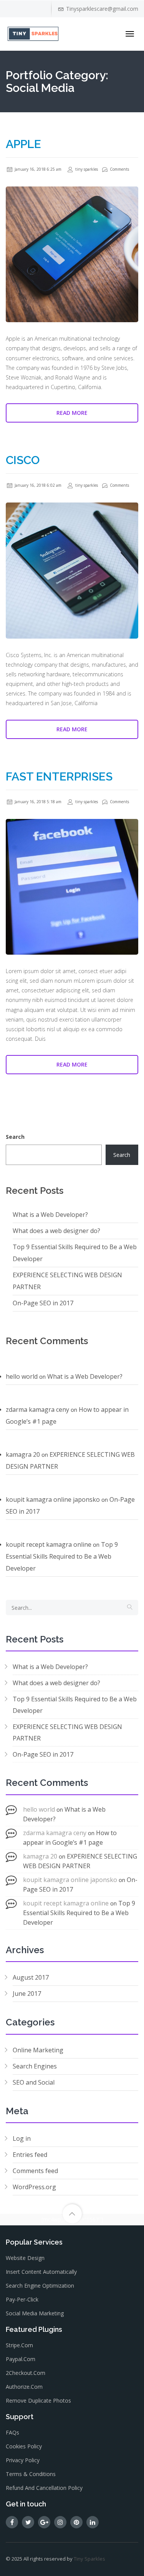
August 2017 (31, 1977)
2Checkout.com (26, 2373)
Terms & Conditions (31, 2474)
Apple (23, 144)
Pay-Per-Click (22, 2299)
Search (15, 1137)
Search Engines (35, 2066)
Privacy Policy (23, 2460)
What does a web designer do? (56, 1231)
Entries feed (30, 2155)
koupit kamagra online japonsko (53, 1499)
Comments (119, 169)
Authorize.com (24, 2387)
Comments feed (35, 2171)
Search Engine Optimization (40, 2286)
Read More (72, 413)
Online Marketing (38, 2050)
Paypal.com (21, 2359)
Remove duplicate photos (38, 2400)
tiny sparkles (86, 169)
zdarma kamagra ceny (37, 1409)
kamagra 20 (23, 1454)
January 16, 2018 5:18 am (37, 802)
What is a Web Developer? (50, 1215)
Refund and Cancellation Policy (44, 2488)
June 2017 (27, 1994)
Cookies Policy (24, 2446)
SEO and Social (34, 2082)
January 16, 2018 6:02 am (37, 485)
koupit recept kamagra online (49, 1544)
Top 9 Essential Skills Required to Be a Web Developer (62, 1556)
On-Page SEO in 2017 (43, 1303)
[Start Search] (130, 1608)
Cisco (23, 460)
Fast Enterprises (59, 776)
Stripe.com (19, 2345)
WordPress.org (34, 2187)
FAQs (12, 2432)
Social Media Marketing (35, 2313)
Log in (22, 2138)
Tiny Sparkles (89, 2559)
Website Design (25, 2258)
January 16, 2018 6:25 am (37, 169)
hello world (22, 1376)
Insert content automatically (41, 2272)
